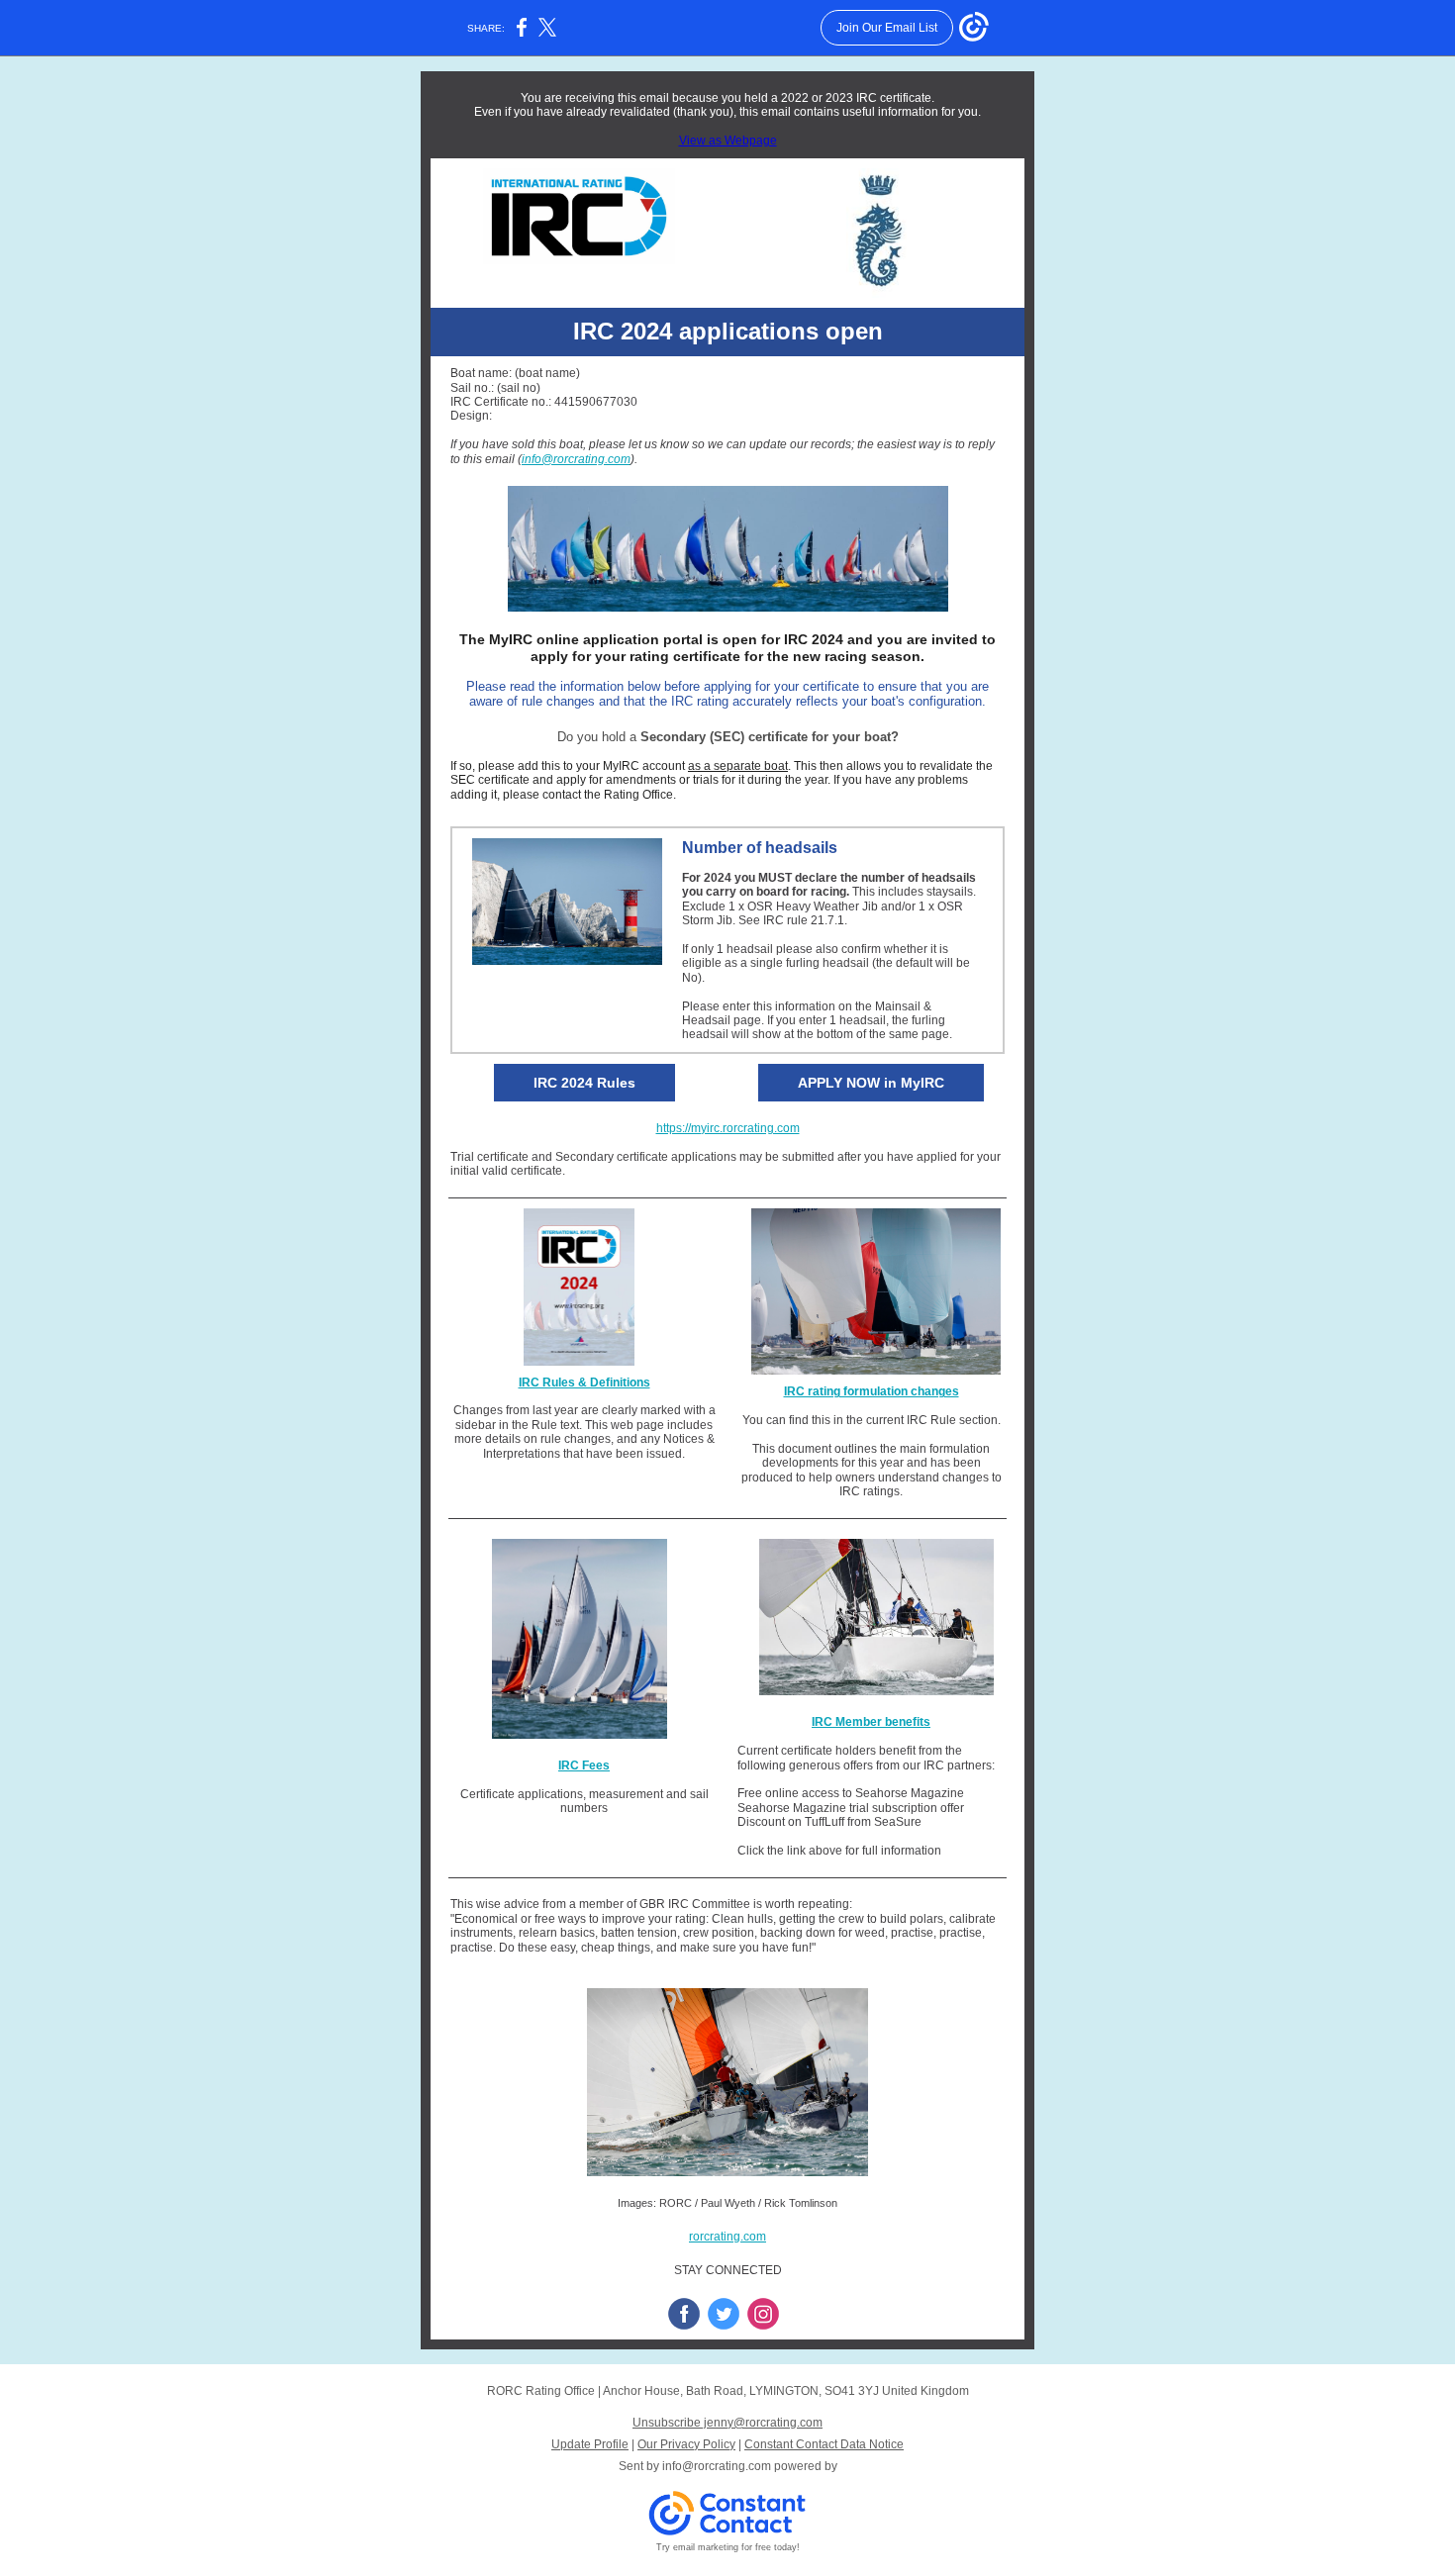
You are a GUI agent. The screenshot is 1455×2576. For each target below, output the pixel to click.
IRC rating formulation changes (872, 1391)
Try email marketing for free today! (728, 2547)
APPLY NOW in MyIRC (871, 1083)
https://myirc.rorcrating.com (728, 1128)
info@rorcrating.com (576, 459)
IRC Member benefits (871, 1722)
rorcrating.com (727, 2237)
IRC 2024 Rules (584, 1083)
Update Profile (590, 2444)
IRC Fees (584, 1765)
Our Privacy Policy (686, 2444)
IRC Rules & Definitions (584, 1383)
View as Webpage (728, 141)
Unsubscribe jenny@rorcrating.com (727, 2423)
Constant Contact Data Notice (824, 2444)
